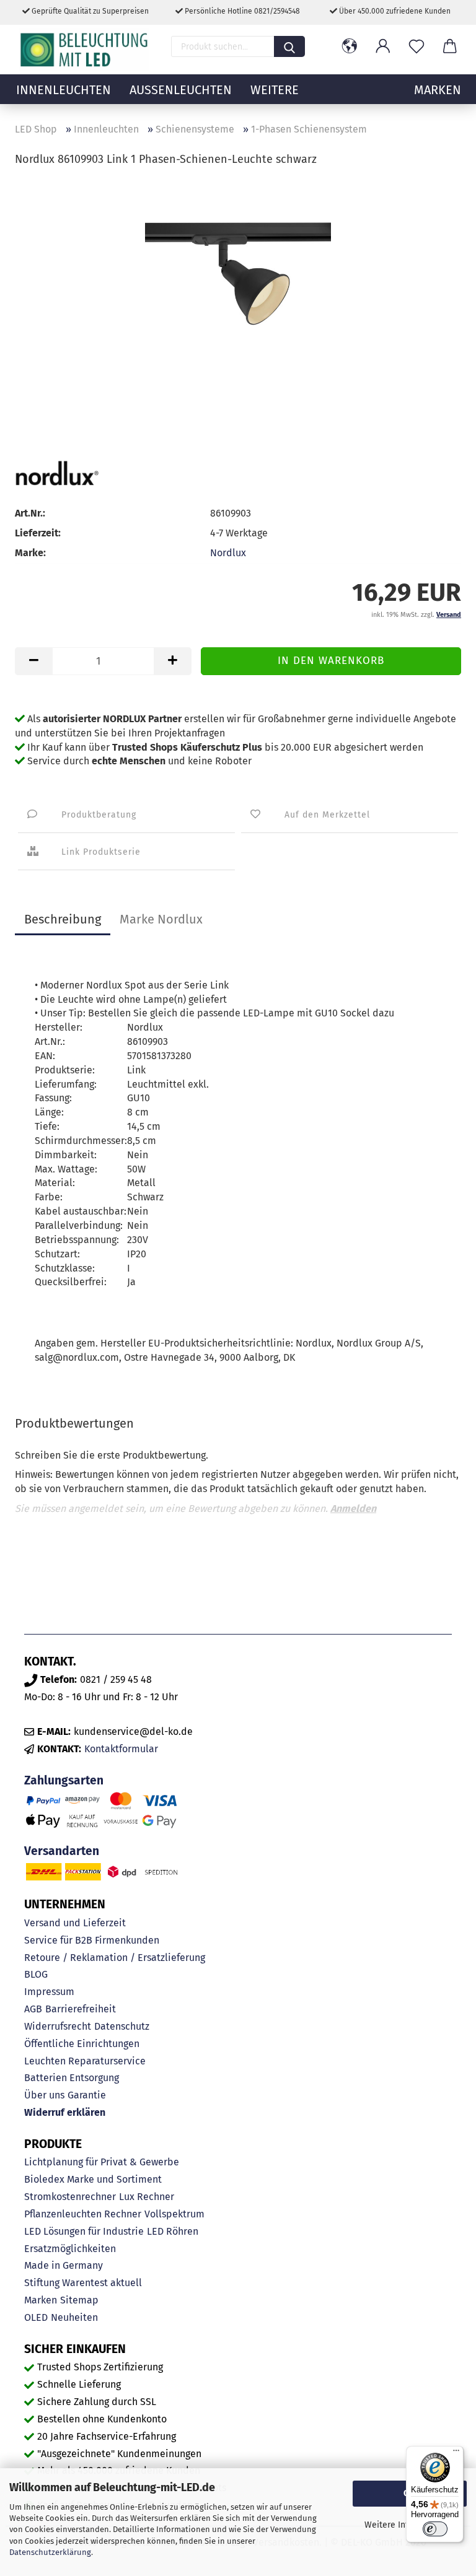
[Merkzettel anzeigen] (416, 46)
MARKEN (438, 90)
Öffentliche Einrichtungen (82, 2044)
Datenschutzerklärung (50, 2552)
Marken (41, 2300)
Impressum (49, 1992)
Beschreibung (63, 919)
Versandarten (62, 1851)
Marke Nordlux (161, 919)
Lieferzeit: (38, 533)
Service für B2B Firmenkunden (92, 1940)
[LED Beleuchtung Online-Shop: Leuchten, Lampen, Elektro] (86, 50)
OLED (36, 2317)
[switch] (435, 2529)
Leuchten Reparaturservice (85, 2061)
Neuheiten (74, 2317)
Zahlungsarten (64, 1780)
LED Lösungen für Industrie (84, 2231)
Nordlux (228, 553)
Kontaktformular (121, 1749)
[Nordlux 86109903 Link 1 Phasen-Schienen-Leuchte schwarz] (238, 271)
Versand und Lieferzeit (75, 1923)
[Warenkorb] (450, 46)
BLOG (36, 1974)
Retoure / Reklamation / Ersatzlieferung (115, 1958)
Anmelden (353, 1508)
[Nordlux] (57, 473)
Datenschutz (122, 2026)
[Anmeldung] (383, 46)
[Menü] (456, 2453)
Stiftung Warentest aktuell (83, 2283)
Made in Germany (64, 2265)
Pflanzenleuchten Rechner (83, 2214)
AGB (33, 2009)
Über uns (44, 2095)
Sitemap (79, 2300)
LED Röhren (173, 2231)
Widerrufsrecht (58, 2026)
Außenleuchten (181, 90)
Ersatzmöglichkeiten (70, 2249)
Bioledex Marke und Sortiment (93, 2179)
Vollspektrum (174, 2214)
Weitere (275, 90)
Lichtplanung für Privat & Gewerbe (102, 2162)
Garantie (87, 2095)
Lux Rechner (147, 2197)
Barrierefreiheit (81, 2009)
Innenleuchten (64, 90)
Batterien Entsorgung (72, 2078)
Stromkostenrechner (70, 2197)
